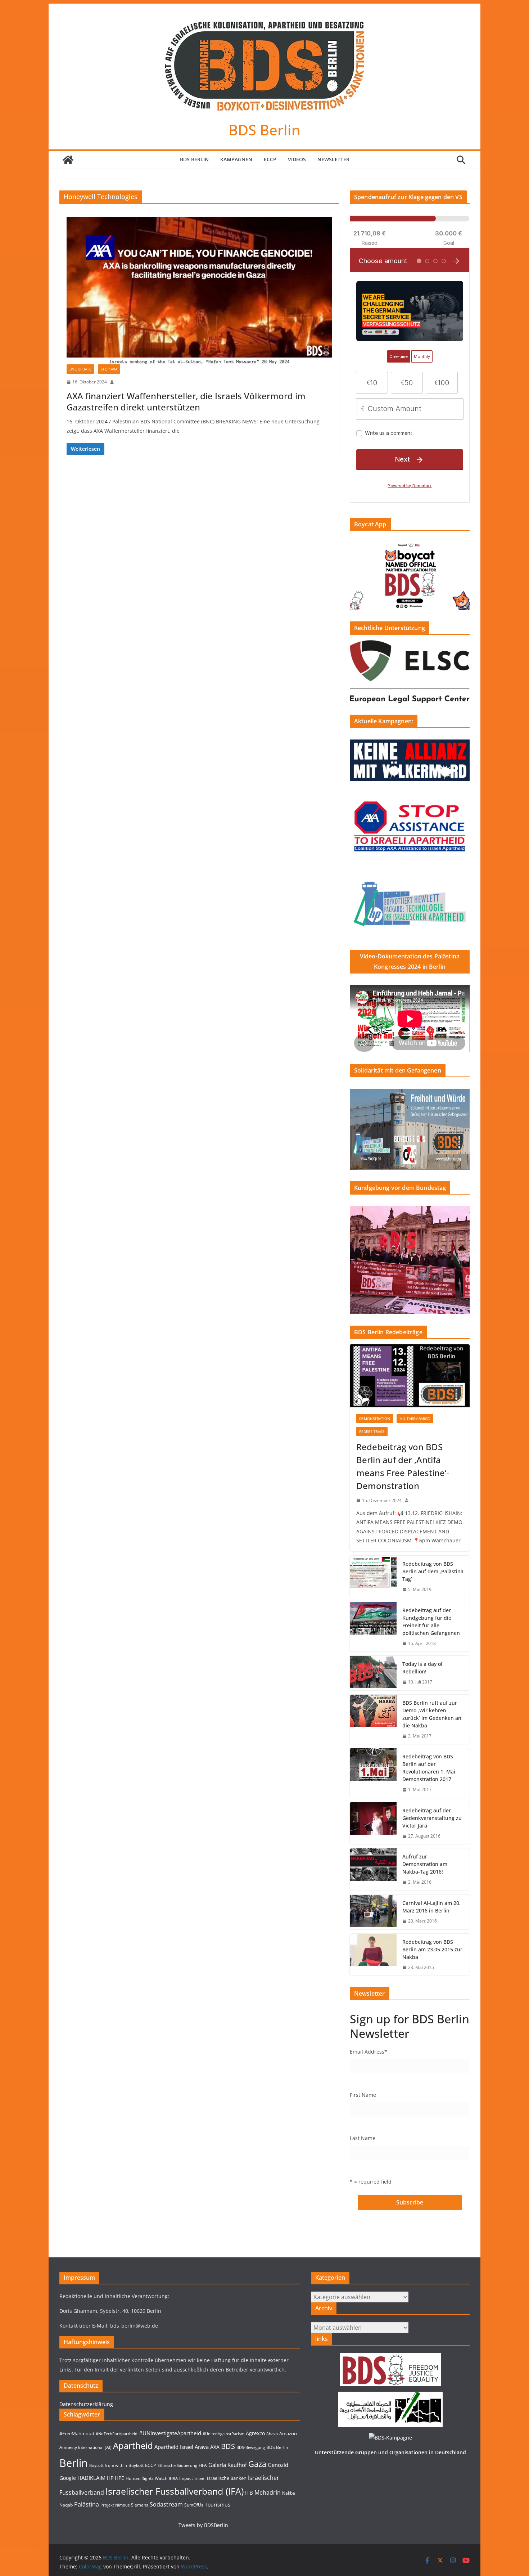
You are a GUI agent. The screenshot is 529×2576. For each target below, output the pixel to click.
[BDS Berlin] (68, 160)
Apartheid (133, 2445)
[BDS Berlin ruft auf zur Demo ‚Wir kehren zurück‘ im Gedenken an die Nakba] (373, 1719)
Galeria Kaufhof (228, 2465)
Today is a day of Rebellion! (422, 1668)
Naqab (66, 2505)
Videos (297, 159)
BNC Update (80, 369)
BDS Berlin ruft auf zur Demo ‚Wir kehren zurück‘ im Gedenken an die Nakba (432, 1714)
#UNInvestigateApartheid (170, 2433)
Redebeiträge (372, 1431)
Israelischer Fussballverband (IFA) (175, 2491)
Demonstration (375, 1419)
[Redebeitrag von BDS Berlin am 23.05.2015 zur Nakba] (373, 1955)
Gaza (257, 2464)
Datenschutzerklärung (86, 2404)
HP (110, 2478)
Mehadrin (268, 2492)
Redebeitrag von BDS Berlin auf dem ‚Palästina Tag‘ (433, 1571)
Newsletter (333, 159)
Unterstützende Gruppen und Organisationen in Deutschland (390, 2452)
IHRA (173, 2478)
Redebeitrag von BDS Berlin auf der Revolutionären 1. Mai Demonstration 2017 (429, 1768)
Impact (186, 2478)
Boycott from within (108, 2465)
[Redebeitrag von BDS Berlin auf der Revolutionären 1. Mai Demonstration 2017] (373, 1773)
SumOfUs (194, 2505)
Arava (202, 2447)
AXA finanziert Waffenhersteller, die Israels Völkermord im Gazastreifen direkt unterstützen (186, 401)
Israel (200, 2478)
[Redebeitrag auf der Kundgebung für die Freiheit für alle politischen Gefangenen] (373, 1627)
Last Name (363, 2138)
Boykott (136, 2465)
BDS (228, 2446)
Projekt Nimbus (115, 2505)
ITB (249, 2493)
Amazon (288, 2433)
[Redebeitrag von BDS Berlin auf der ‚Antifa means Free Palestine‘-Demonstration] (410, 1376)
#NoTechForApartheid (117, 2434)
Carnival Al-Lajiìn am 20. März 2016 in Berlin (431, 1907)
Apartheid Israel (174, 2447)
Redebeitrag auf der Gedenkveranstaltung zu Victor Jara (432, 1818)
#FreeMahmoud (77, 2433)
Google (68, 2478)
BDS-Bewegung (251, 2447)
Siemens (140, 2505)
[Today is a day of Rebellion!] (373, 1673)
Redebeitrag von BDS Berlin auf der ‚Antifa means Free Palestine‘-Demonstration (403, 1466)
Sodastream (166, 2504)
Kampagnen (236, 159)
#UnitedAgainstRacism (223, 2434)
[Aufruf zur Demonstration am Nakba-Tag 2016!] (373, 1869)
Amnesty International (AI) (85, 2447)
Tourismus (218, 2505)
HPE (119, 2478)
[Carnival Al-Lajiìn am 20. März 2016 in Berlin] (373, 1912)
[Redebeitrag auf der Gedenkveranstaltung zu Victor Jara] (373, 1823)
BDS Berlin (264, 130)
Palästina (87, 2504)
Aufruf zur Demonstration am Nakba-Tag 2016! (425, 1864)
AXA (215, 2447)
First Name (363, 2095)
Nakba (289, 2493)
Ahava (272, 2434)
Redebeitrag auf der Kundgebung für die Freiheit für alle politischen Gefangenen (431, 1622)
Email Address (369, 2052)
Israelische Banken (227, 2478)
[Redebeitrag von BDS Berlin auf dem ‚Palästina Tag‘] (373, 1577)
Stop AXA (109, 369)
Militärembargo (415, 1419)
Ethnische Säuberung (177, 2465)
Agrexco (255, 2433)
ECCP (270, 159)
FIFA (203, 2465)
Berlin (74, 2463)
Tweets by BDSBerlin (203, 2525)
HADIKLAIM (91, 2478)
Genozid (278, 2465)
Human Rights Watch (146, 2478)
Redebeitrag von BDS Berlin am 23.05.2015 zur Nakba (432, 1949)
